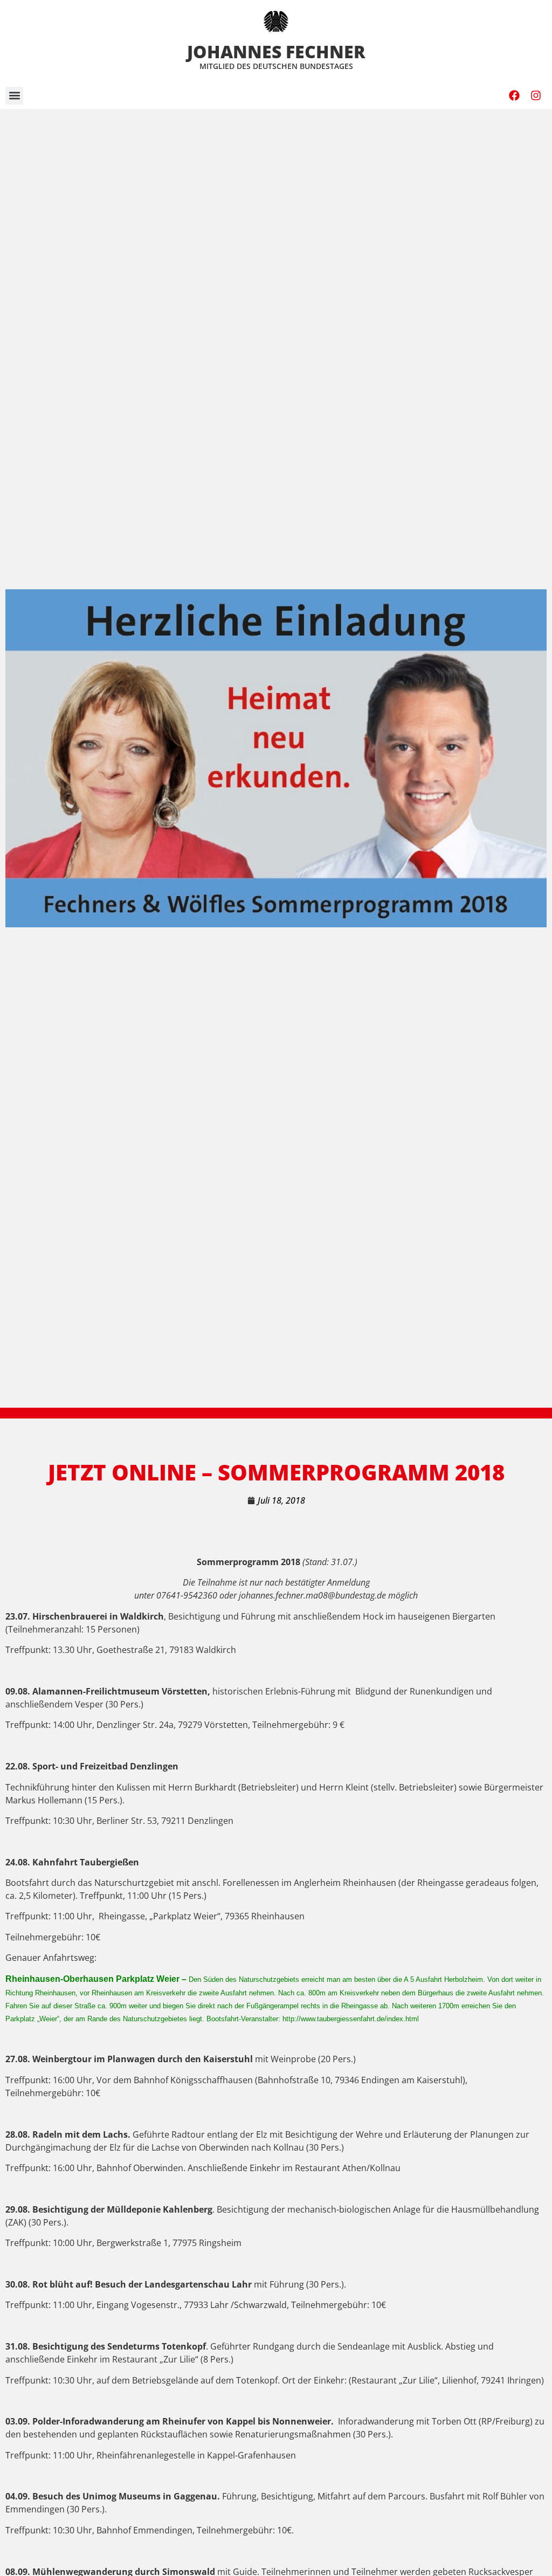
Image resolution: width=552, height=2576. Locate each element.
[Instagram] (536, 95)
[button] (14, 96)
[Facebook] (514, 95)
